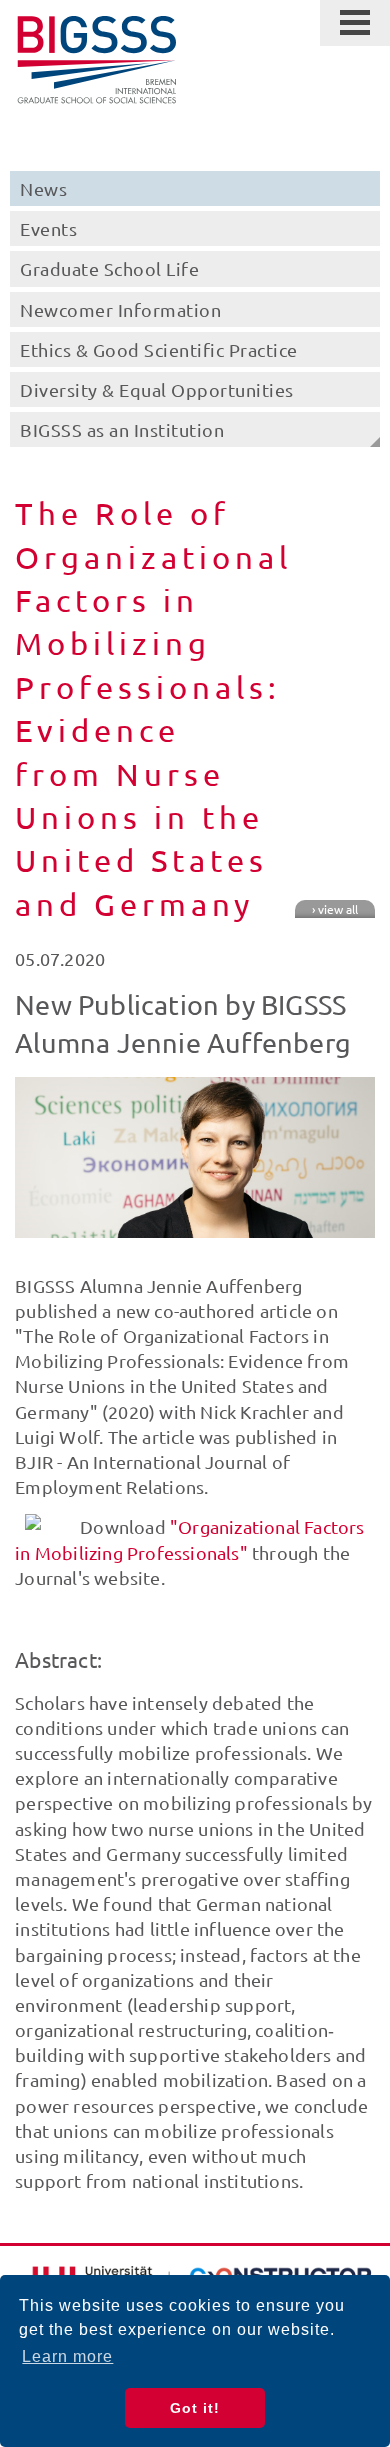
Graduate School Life (109, 268)
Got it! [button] (195, 2408)
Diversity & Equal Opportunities (157, 389)
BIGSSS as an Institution (122, 429)
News (43, 188)
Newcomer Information (120, 309)
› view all (335, 909)
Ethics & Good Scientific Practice (159, 349)
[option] (195, 1157)
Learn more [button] (67, 2356)
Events (48, 228)
